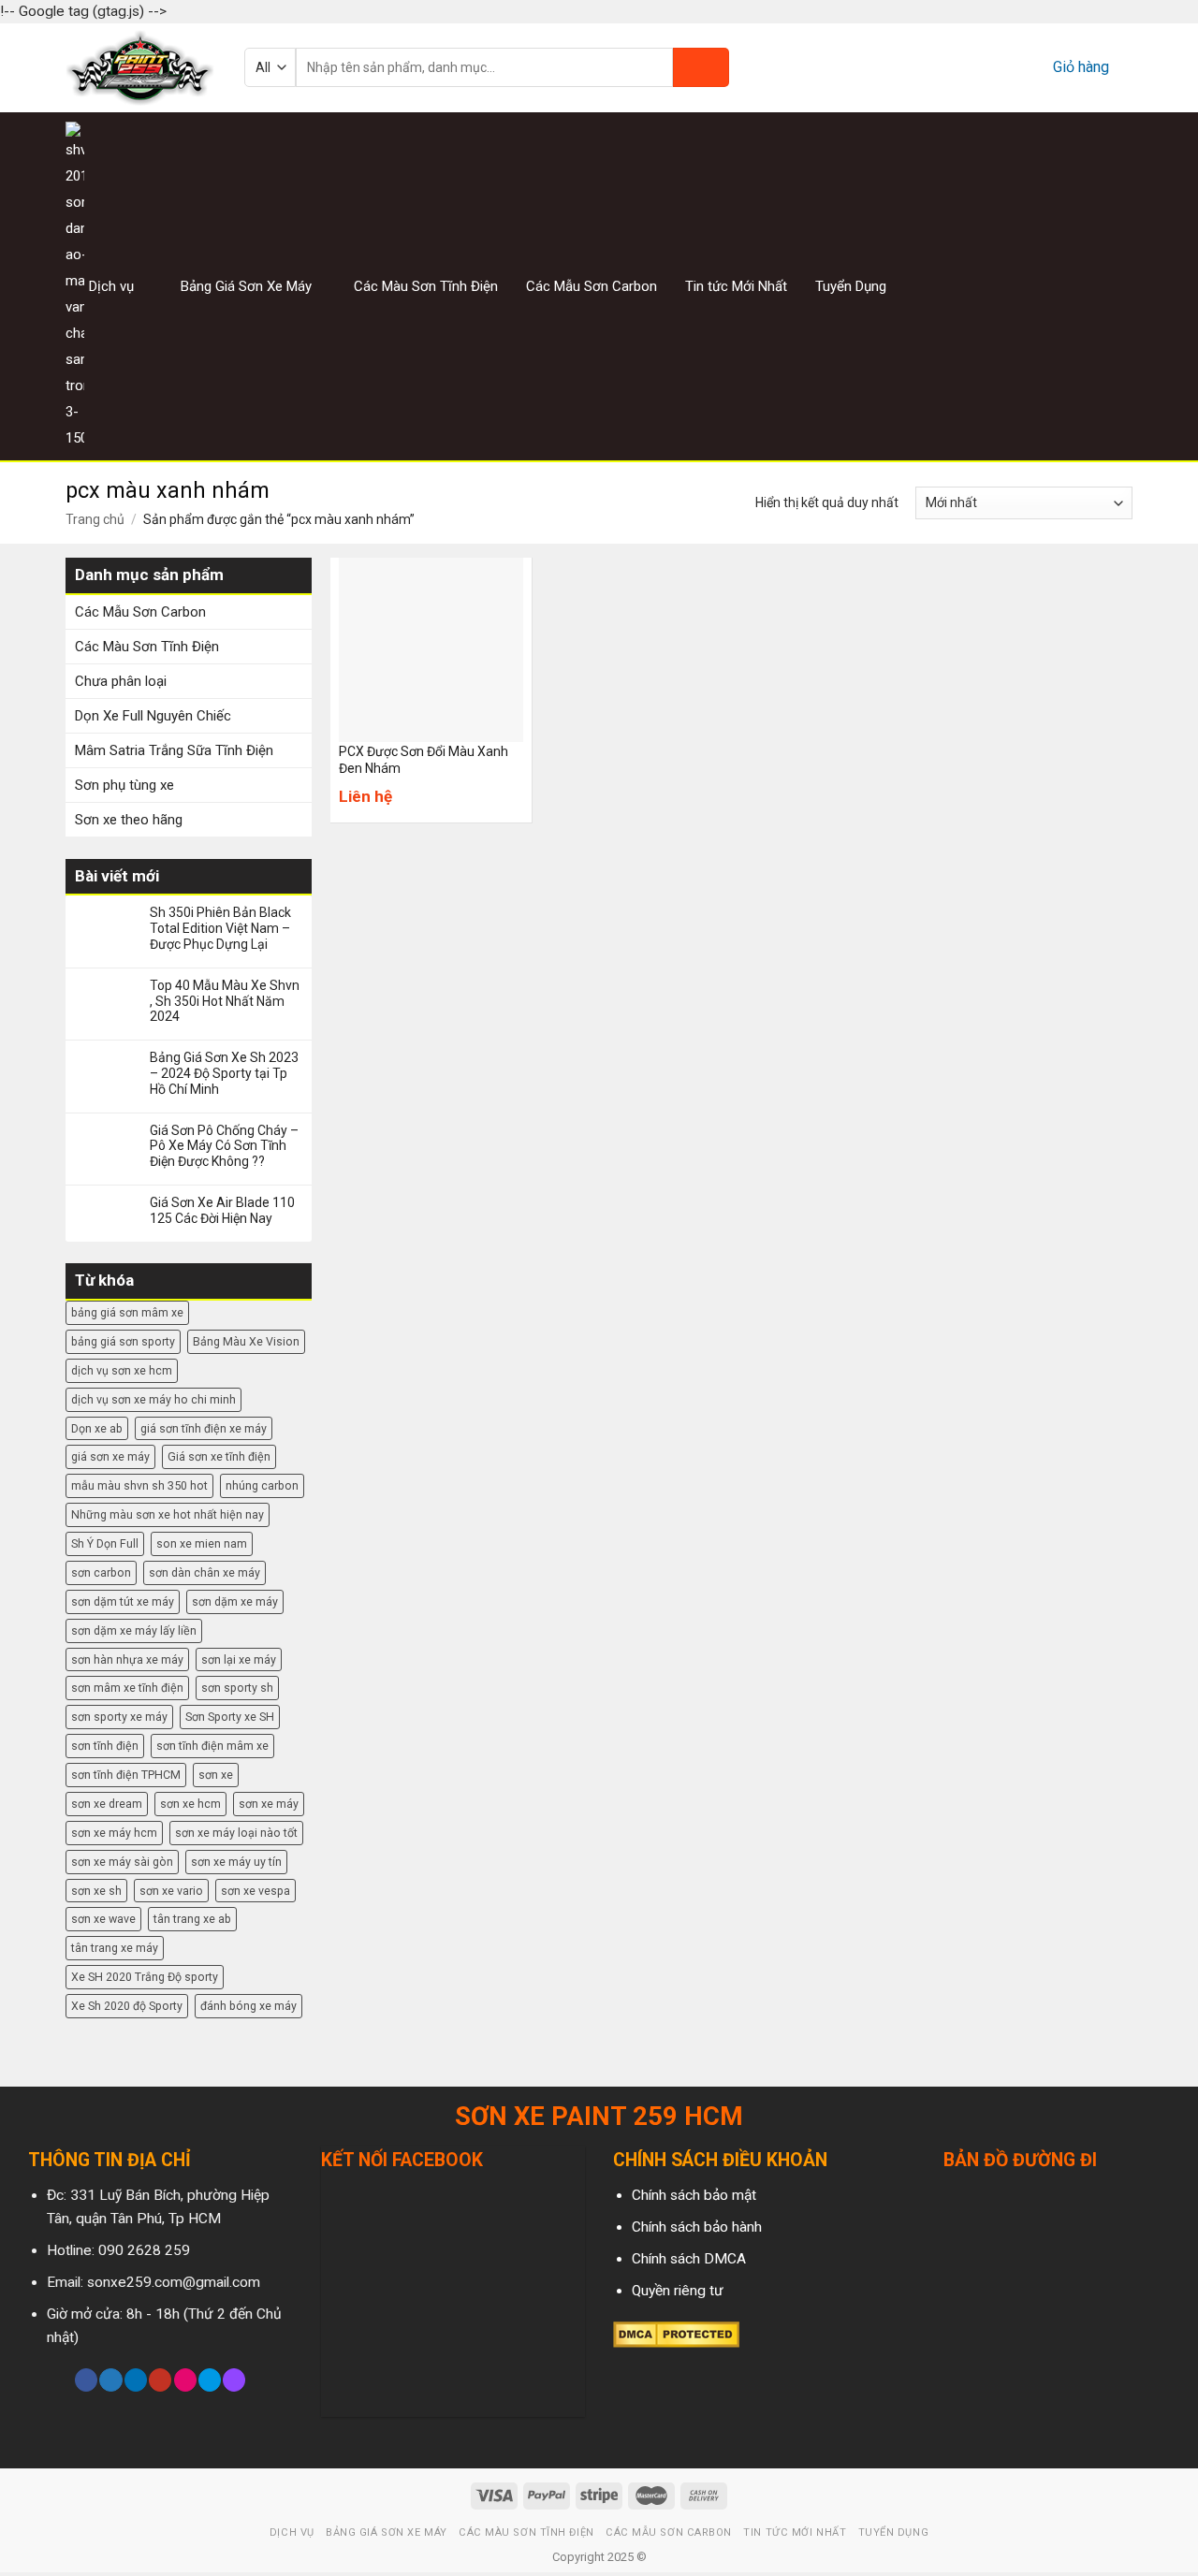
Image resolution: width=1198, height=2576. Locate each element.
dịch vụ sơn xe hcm (122, 1370)
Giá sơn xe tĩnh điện (219, 1456)
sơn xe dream (107, 1804)
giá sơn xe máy (110, 1456)
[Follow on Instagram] (1074, 286)
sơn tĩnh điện (105, 1746)
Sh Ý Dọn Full (105, 1543)
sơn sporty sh (237, 1688)
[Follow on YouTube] (160, 2380)
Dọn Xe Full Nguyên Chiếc (153, 716)
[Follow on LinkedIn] (136, 2380)
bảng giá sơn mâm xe (127, 1312)
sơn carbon (101, 1572)
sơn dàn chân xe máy (205, 1572)
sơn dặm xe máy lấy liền (134, 1630)
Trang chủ (95, 519)
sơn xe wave (103, 1919)
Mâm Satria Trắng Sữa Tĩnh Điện (174, 750)
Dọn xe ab (97, 1428)
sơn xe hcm (190, 1804)
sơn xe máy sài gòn (122, 1862)
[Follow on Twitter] (1097, 286)
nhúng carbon (262, 1485)
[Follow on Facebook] (1050, 286)
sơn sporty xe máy (119, 1717)
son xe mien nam (202, 1543)
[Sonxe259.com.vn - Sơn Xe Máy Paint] (141, 68)
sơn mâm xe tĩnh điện (127, 1688)
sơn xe (216, 1775)
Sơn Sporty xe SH (230, 1717)
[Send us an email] (1120, 286)
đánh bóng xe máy (248, 2006)
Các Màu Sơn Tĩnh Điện (426, 286)
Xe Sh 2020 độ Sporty (127, 2006)
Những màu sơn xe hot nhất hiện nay (168, 1514)
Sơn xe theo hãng (129, 820)
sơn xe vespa (256, 1891)
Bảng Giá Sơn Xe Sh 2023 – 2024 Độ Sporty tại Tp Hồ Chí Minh (224, 1073)
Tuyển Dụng (851, 286)
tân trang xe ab (192, 1919)
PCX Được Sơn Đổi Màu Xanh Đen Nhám (424, 760)
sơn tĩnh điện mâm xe (212, 1746)
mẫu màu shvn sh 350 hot (139, 1485)
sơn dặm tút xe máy (123, 1601)
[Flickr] (185, 2380)
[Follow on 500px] (210, 2380)
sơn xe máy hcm (114, 1833)
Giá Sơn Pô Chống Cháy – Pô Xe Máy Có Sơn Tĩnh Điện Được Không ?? (224, 1146)
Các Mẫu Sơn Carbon (592, 286)
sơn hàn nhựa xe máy (127, 1659)
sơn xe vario (171, 1891)
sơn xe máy (269, 1804)
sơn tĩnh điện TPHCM (126, 1775)
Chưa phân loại (121, 681)
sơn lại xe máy (239, 1659)
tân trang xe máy (115, 1948)
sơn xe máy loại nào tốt (236, 1833)
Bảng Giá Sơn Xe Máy (246, 286)
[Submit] (701, 67)
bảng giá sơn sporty (123, 1341)
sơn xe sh (96, 1891)
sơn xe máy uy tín (236, 1862)
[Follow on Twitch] (234, 2380)
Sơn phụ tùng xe (124, 785)
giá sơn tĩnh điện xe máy (204, 1428)
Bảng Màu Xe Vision (246, 1341)
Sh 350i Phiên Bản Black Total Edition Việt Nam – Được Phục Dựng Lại (220, 928)
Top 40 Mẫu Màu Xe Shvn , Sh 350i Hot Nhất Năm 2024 (225, 1001)
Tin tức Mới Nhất (736, 286)
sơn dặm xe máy (235, 1601)
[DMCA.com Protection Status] (676, 2334)
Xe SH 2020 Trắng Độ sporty (145, 1977)
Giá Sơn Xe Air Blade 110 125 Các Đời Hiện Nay (222, 1210)
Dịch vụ (111, 286)
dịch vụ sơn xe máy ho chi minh (153, 1399)
